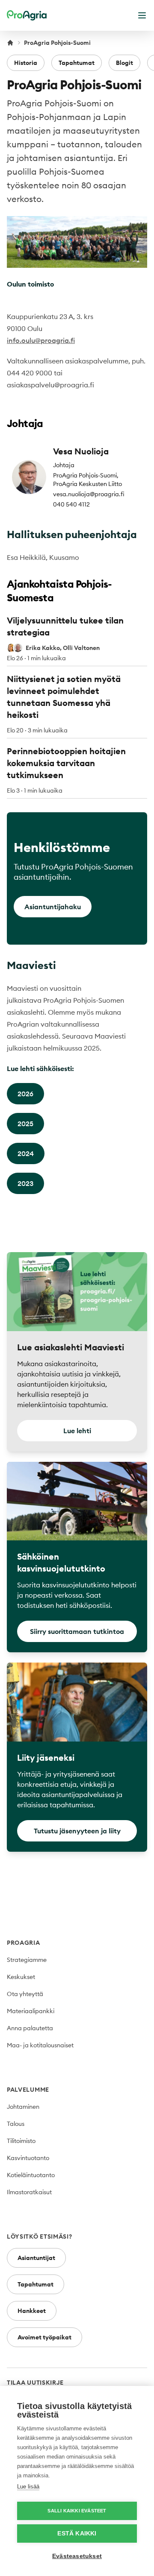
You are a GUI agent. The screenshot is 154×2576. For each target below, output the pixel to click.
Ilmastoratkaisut (29, 2192)
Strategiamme (27, 1960)
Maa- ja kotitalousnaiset (40, 2045)
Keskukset (21, 1977)
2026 (25, 1094)
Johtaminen (23, 2107)
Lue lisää (28, 2487)
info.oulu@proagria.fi (41, 340)
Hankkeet (32, 2311)
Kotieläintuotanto (31, 2175)
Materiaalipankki (31, 2011)
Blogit (124, 63)
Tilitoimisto (21, 2141)
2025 (25, 1124)
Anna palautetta (30, 2028)
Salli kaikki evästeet (77, 2511)
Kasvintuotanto (28, 2158)
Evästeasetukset (77, 2556)
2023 (25, 1183)
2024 (26, 1153)
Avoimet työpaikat (44, 2337)
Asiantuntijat (36, 2258)
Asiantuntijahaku (53, 907)
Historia (26, 63)
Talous (16, 2124)
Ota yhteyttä (25, 1994)
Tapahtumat (77, 63)
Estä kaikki (77, 2534)
